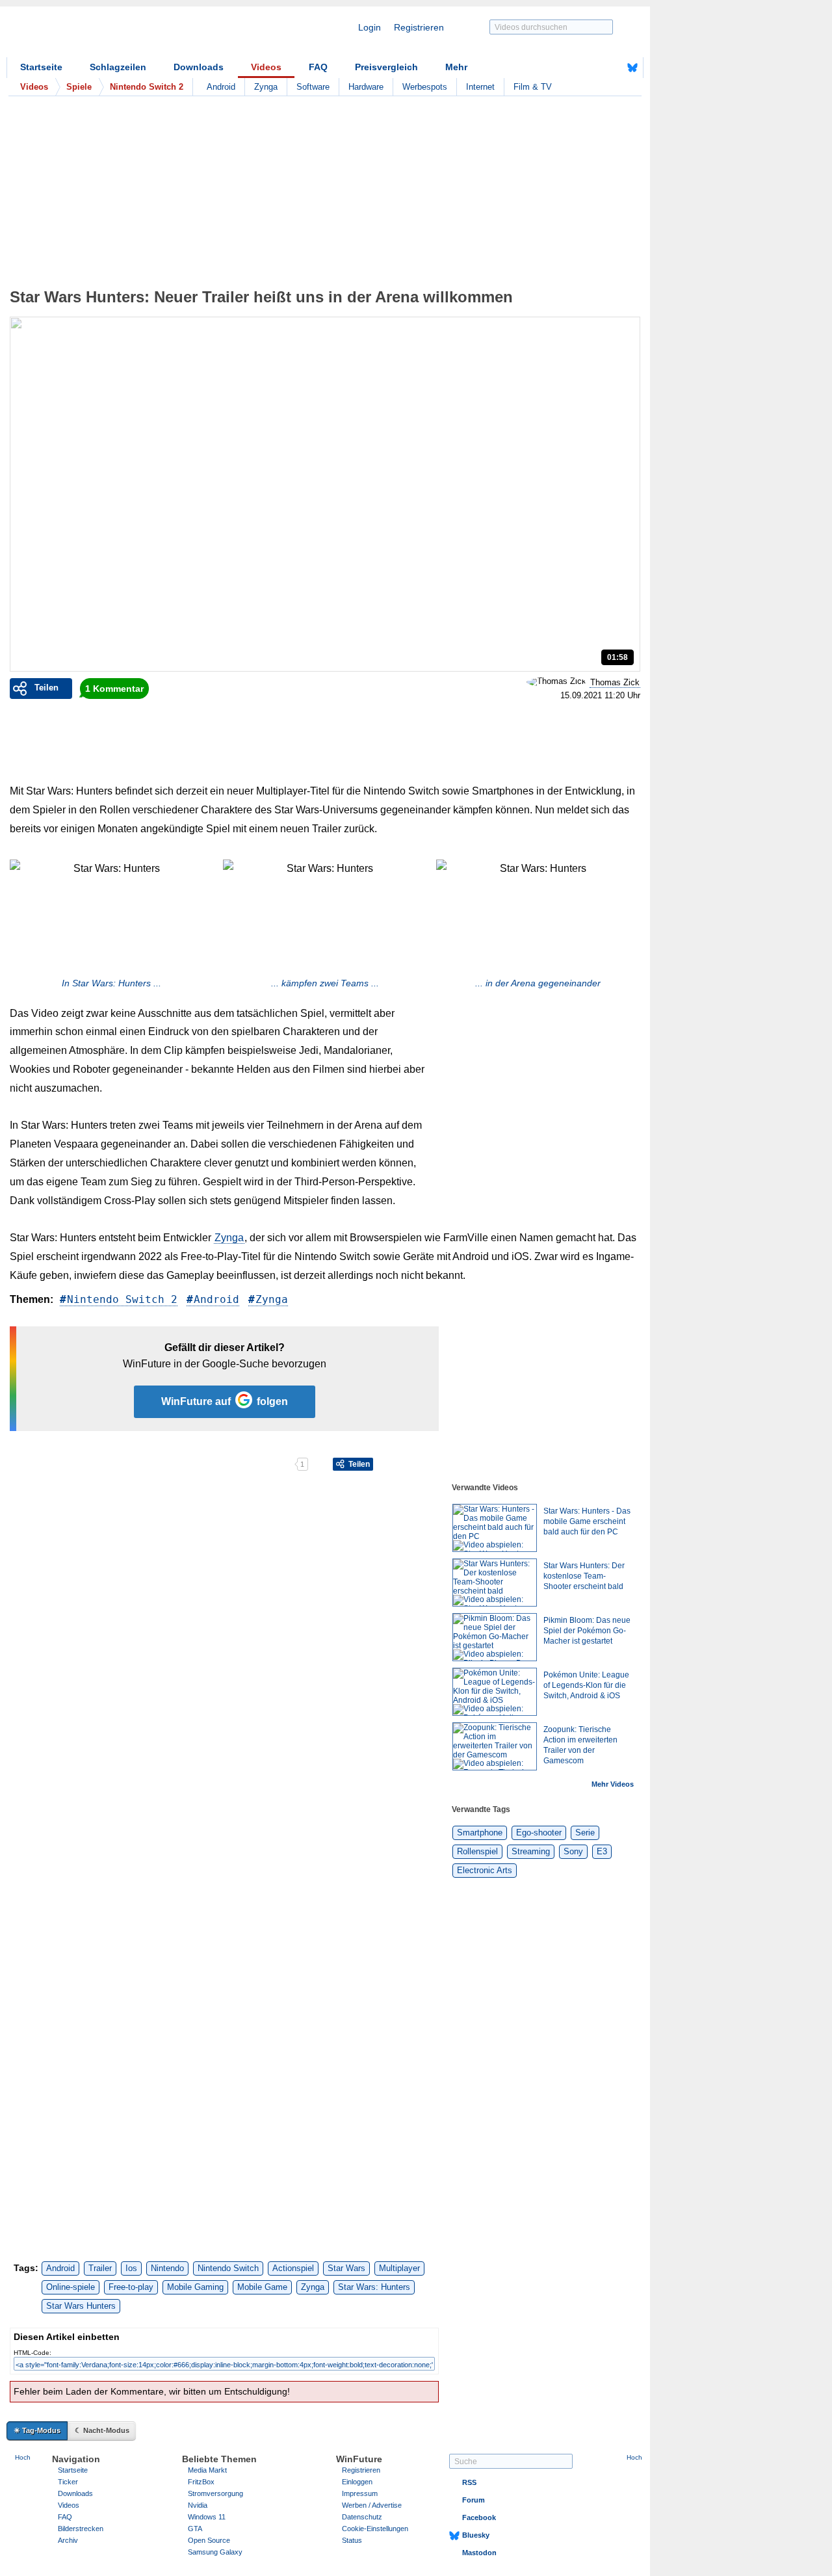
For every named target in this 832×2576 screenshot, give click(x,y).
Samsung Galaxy (215, 2552)
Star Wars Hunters (81, 2306)
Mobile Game (262, 2287)
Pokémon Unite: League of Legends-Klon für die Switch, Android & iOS (586, 1685)
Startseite (41, 67)
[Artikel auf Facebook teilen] (55, 1464)
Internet (480, 87)
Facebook (479, 2517)
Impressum (360, 2493)
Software (313, 87)
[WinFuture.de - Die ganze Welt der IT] (117, 35)
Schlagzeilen (118, 67)
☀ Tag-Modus (37, 2430)
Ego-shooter (539, 1833)
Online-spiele (71, 2287)
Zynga (266, 87)
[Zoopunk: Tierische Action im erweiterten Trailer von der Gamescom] (495, 1746)
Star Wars (346, 2268)
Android (221, 87)
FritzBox (201, 2482)
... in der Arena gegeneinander (538, 983)
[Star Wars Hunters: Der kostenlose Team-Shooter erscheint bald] (495, 1583)
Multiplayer (399, 2268)
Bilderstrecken (81, 2529)
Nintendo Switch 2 (122, 1299)
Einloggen (357, 2482)
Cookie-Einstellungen (375, 2529)
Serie (585, 1833)
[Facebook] (612, 68)
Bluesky (476, 2535)
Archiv (68, 2540)
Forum (474, 2500)
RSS (469, 2482)
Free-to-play (131, 2287)
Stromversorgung (215, 2493)
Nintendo (167, 2268)
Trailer (100, 2268)
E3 (602, 1851)
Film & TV (533, 87)
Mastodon (479, 2553)
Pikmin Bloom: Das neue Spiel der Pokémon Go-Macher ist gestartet (587, 1631)
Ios (131, 2268)
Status (352, 2540)
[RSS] (592, 68)
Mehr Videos (613, 1784)
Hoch (23, 2457)
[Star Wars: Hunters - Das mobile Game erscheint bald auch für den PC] (495, 1528)
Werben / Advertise (372, 2505)
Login (370, 27)
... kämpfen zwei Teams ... (325, 983)
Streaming (531, 1851)
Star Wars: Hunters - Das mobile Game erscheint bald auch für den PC (587, 1521)
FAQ (318, 67)
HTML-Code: (32, 2353)
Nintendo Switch (228, 2268)
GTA (195, 2529)
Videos (266, 67)
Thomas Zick (615, 682)
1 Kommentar (114, 689)
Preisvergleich (386, 67)
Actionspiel (293, 2268)
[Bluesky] (632, 68)
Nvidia (198, 2505)
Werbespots (425, 87)
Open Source (209, 2540)
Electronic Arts (485, 1870)
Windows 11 (207, 2517)
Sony (573, 1851)
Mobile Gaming (195, 2287)
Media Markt (207, 2470)
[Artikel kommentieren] (249, 1464)
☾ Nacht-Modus (102, 2430)
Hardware (366, 87)
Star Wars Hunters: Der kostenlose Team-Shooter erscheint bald (584, 1576)
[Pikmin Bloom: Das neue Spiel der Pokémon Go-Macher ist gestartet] (495, 1637)
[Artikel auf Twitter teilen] (152, 1464)
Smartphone (480, 1833)
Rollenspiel (477, 1851)
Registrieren (419, 27)
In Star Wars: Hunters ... (111, 983)
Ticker (68, 2482)
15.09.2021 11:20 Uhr (600, 696)
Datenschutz (362, 2517)
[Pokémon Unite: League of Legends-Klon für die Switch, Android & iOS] (495, 1692)
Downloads (199, 67)
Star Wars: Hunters (374, 2287)
